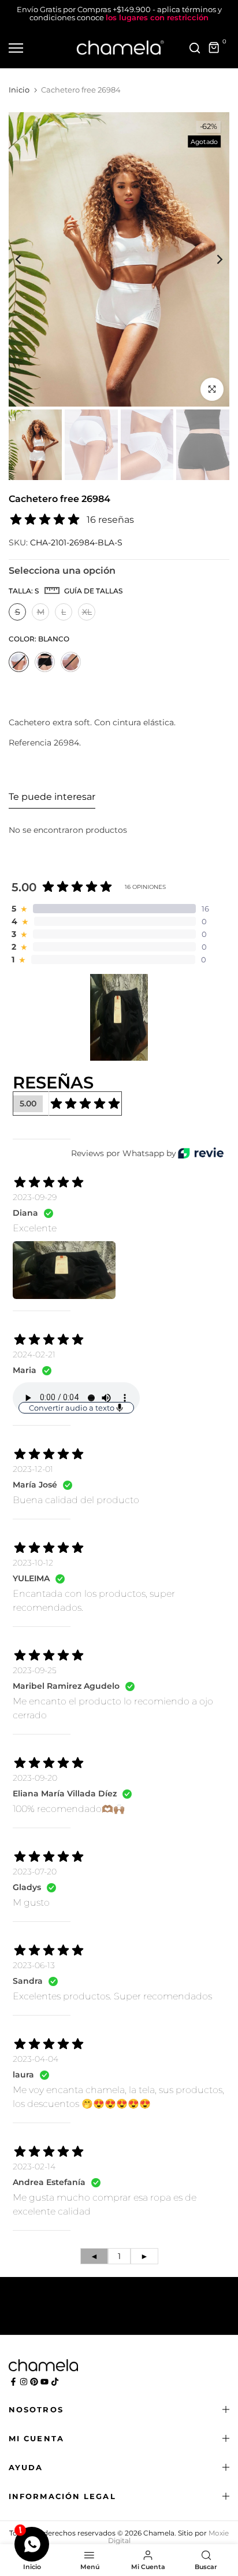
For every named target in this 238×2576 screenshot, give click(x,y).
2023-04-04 (36, 2059)
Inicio (19, 90)
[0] (214, 48)
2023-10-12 (33, 1563)
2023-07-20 (35, 1872)
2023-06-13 (34, 1965)
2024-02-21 (34, 1355)
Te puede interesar (52, 797)
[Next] (212, 259)
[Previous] (26, 259)
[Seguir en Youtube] (44, 2382)
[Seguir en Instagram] (24, 2382)
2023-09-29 (35, 1197)
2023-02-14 (34, 2167)
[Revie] (201, 1153)
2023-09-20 (35, 1778)
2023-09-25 (35, 1670)
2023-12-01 (33, 1469)
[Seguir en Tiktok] (55, 2382)
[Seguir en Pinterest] (34, 2382)
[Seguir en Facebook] (13, 2382)
